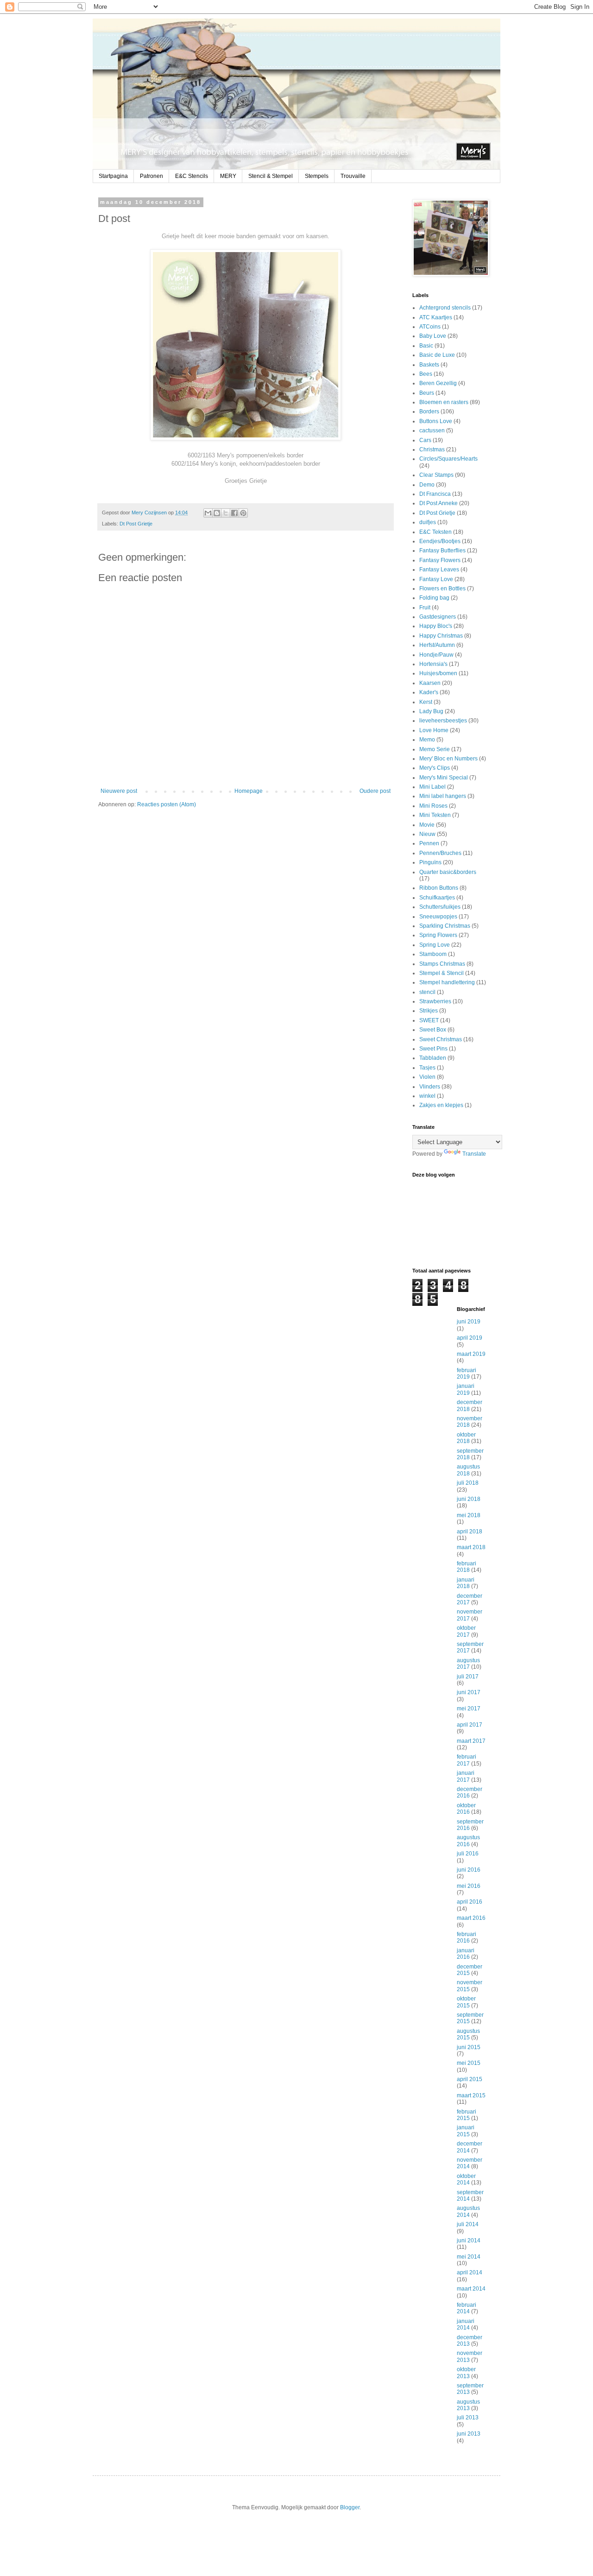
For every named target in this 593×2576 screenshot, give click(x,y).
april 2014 (470, 2272)
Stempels (317, 176)
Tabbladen (433, 1058)
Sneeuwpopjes (438, 917)
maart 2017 (471, 1741)
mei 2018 (469, 1515)
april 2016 (470, 1902)
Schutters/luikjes (440, 907)
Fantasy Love (436, 579)
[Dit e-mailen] (208, 513)
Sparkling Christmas (445, 926)
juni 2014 (469, 2241)
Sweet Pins (433, 1049)
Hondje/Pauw (436, 655)
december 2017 (470, 1599)
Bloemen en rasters (444, 402)
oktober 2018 (466, 1438)
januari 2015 (466, 2131)
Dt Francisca (435, 494)
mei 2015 (469, 2063)
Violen (427, 1077)
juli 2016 (468, 1854)
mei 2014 (469, 2257)
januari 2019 (466, 1389)
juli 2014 (468, 2224)
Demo (427, 485)
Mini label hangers (443, 796)
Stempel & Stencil (442, 973)
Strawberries (435, 1001)
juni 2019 (469, 1322)
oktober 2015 (466, 2002)
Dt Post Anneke (438, 503)
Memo (427, 740)
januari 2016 (466, 1954)
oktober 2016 (466, 1809)
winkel (427, 1096)
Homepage (249, 791)
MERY (228, 176)
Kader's (429, 692)
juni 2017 (469, 1692)
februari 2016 (467, 1937)
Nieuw (427, 834)
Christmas (432, 449)
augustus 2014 (468, 2211)
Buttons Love (436, 421)
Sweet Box (433, 1030)
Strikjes (429, 1011)
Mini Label (432, 787)
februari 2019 (467, 1373)
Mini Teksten (435, 815)
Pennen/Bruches (440, 853)
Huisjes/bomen (438, 673)
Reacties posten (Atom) (167, 804)
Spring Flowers (438, 935)
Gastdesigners (438, 617)
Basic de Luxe (437, 355)
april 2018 (470, 1532)
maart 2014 (471, 2289)
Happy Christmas (441, 636)
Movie (427, 825)
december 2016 (470, 1792)
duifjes (428, 522)
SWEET (429, 1020)
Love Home (434, 730)
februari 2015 (467, 2115)
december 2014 (470, 2147)
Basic (426, 346)
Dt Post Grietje (136, 524)
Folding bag (434, 598)
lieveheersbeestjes (443, 721)
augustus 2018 (468, 1470)
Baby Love (433, 336)
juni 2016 (469, 1870)
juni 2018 (469, 1499)
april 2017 (470, 1725)
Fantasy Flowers (440, 560)
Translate (474, 1154)
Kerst (426, 702)
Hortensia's (433, 664)
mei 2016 (469, 1886)
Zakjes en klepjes (441, 1105)
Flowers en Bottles (442, 589)
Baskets (429, 365)
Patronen (151, 176)
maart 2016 (471, 1918)
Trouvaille (353, 176)
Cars (425, 440)
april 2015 (470, 2079)
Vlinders (430, 1087)
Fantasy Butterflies (442, 551)
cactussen (432, 430)
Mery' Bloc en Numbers (448, 759)
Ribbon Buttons (439, 888)
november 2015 (470, 1986)
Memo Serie (435, 749)
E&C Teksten (435, 532)
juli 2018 (468, 1483)
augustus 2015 (468, 2034)
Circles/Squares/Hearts (448, 459)
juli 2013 (468, 2418)
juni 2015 (469, 2047)
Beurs (427, 393)
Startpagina (113, 176)
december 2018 (470, 1405)
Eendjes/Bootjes (440, 541)
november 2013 (470, 2356)
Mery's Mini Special (444, 778)
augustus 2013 (468, 2405)
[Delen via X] (226, 513)
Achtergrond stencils (445, 308)
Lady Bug (431, 711)
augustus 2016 (468, 1841)
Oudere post (375, 791)
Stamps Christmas (442, 964)
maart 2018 (471, 1547)
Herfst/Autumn (437, 645)
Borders (429, 411)
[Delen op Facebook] (234, 513)
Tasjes (427, 1068)
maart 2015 (471, 2095)
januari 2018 (466, 1583)
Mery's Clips (435, 768)
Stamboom (433, 954)
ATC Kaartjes (436, 317)
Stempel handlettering (447, 982)
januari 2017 (466, 1776)
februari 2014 (467, 2308)
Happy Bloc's (436, 626)
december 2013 (470, 2341)
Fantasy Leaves (439, 570)
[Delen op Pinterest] (243, 513)
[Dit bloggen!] (217, 513)
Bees (426, 374)
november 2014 (470, 2163)
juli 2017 (468, 1677)
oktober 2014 (466, 2179)
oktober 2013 (466, 2373)
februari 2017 (467, 1760)
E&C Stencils (192, 176)
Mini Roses (433, 806)
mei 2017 (469, 1709)
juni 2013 (469, 2434)
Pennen (429, 843)
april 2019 (470, 1338)
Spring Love (435, 945)
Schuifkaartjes (437, 898)
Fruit (425, 608)
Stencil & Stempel (271, 176)
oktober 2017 (466, 1631)
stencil (427, 992)
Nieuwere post (119, 791)
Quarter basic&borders (448, 872)
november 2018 (470, 1422)
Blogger (350, 2507)
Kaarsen (430, 683)
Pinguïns (430, 862)
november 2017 (470, 1615)
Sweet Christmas (441, 1039)
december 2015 (470, 1970)
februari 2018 (467, 1567)
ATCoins (430, 327)
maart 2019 (471, 1354)
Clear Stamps (436, 475)
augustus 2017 (468, 1664)
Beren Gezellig (438, 383)
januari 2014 (466, 2324)
